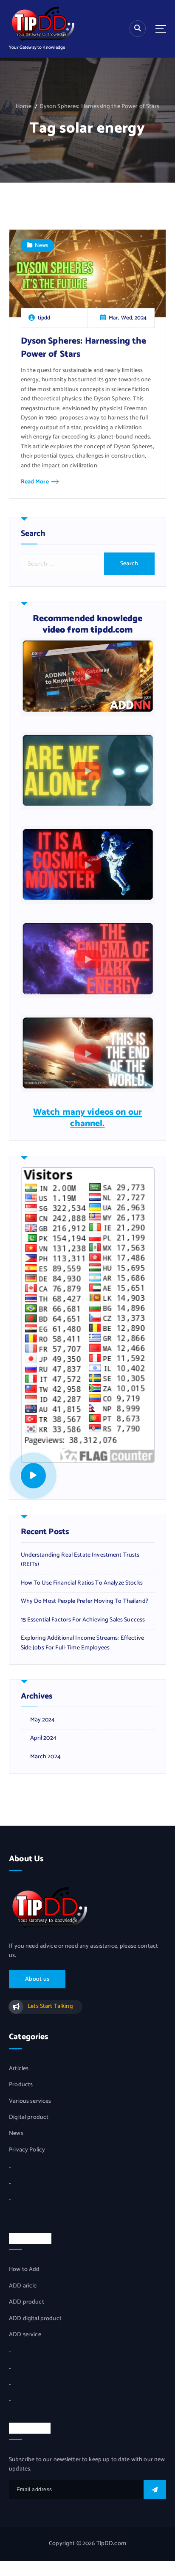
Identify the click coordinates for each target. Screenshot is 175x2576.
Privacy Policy (27, 2150)
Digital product (29, 2118)
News (42, 245)
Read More (35, 482)
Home (24, 107)
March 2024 (45, 1757)
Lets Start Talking (50, 2006)
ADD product (27, 2302)
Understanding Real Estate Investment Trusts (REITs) (80, 1560)
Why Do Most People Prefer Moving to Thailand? (85, 1602)
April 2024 (43, 1738)
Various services (30, 2101)
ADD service (25, 2335)
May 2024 (43, 1720)
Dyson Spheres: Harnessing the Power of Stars (99, 107)
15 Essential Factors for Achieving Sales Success (83, 1620)
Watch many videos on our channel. (87, 1118)
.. (10, 2166)
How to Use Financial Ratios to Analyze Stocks (82, 1583)
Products (21, 2085)
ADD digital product (35, 2319)
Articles (19, 2069)
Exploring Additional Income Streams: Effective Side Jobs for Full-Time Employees (82, 1643)
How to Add (24, 2270)
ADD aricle (23, 2286)
